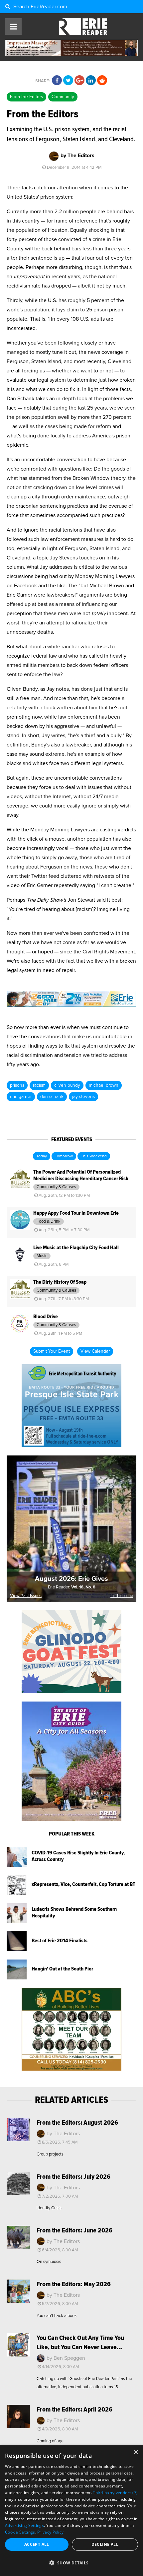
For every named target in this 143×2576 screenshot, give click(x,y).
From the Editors (26, 97)
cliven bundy (67, 1085)
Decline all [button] (105, 2544)
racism (39, 1085)
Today (42, 1156)
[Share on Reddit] (102, 81)
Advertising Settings (24, 2525)
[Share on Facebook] (57, 81)
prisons (17, 1085)
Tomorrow (64, 1156)
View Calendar (95, 1351)
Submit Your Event (52, 1351)
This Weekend (94, 1156)
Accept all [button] (37, 2544)
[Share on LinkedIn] (91, 81)
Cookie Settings (20, 2532)
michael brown (104, 1085)
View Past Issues (26, 1596)
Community (63, 97)
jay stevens (83, 1097)
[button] (71, 2563)
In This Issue (122, 1596)
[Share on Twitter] (68, 81)
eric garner (21, 1097)
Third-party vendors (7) (115, 2493)
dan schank (52, 1097)
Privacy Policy (50, 2532)
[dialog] (71, 2511)
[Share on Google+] (79, 81)
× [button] (136, 2452)
